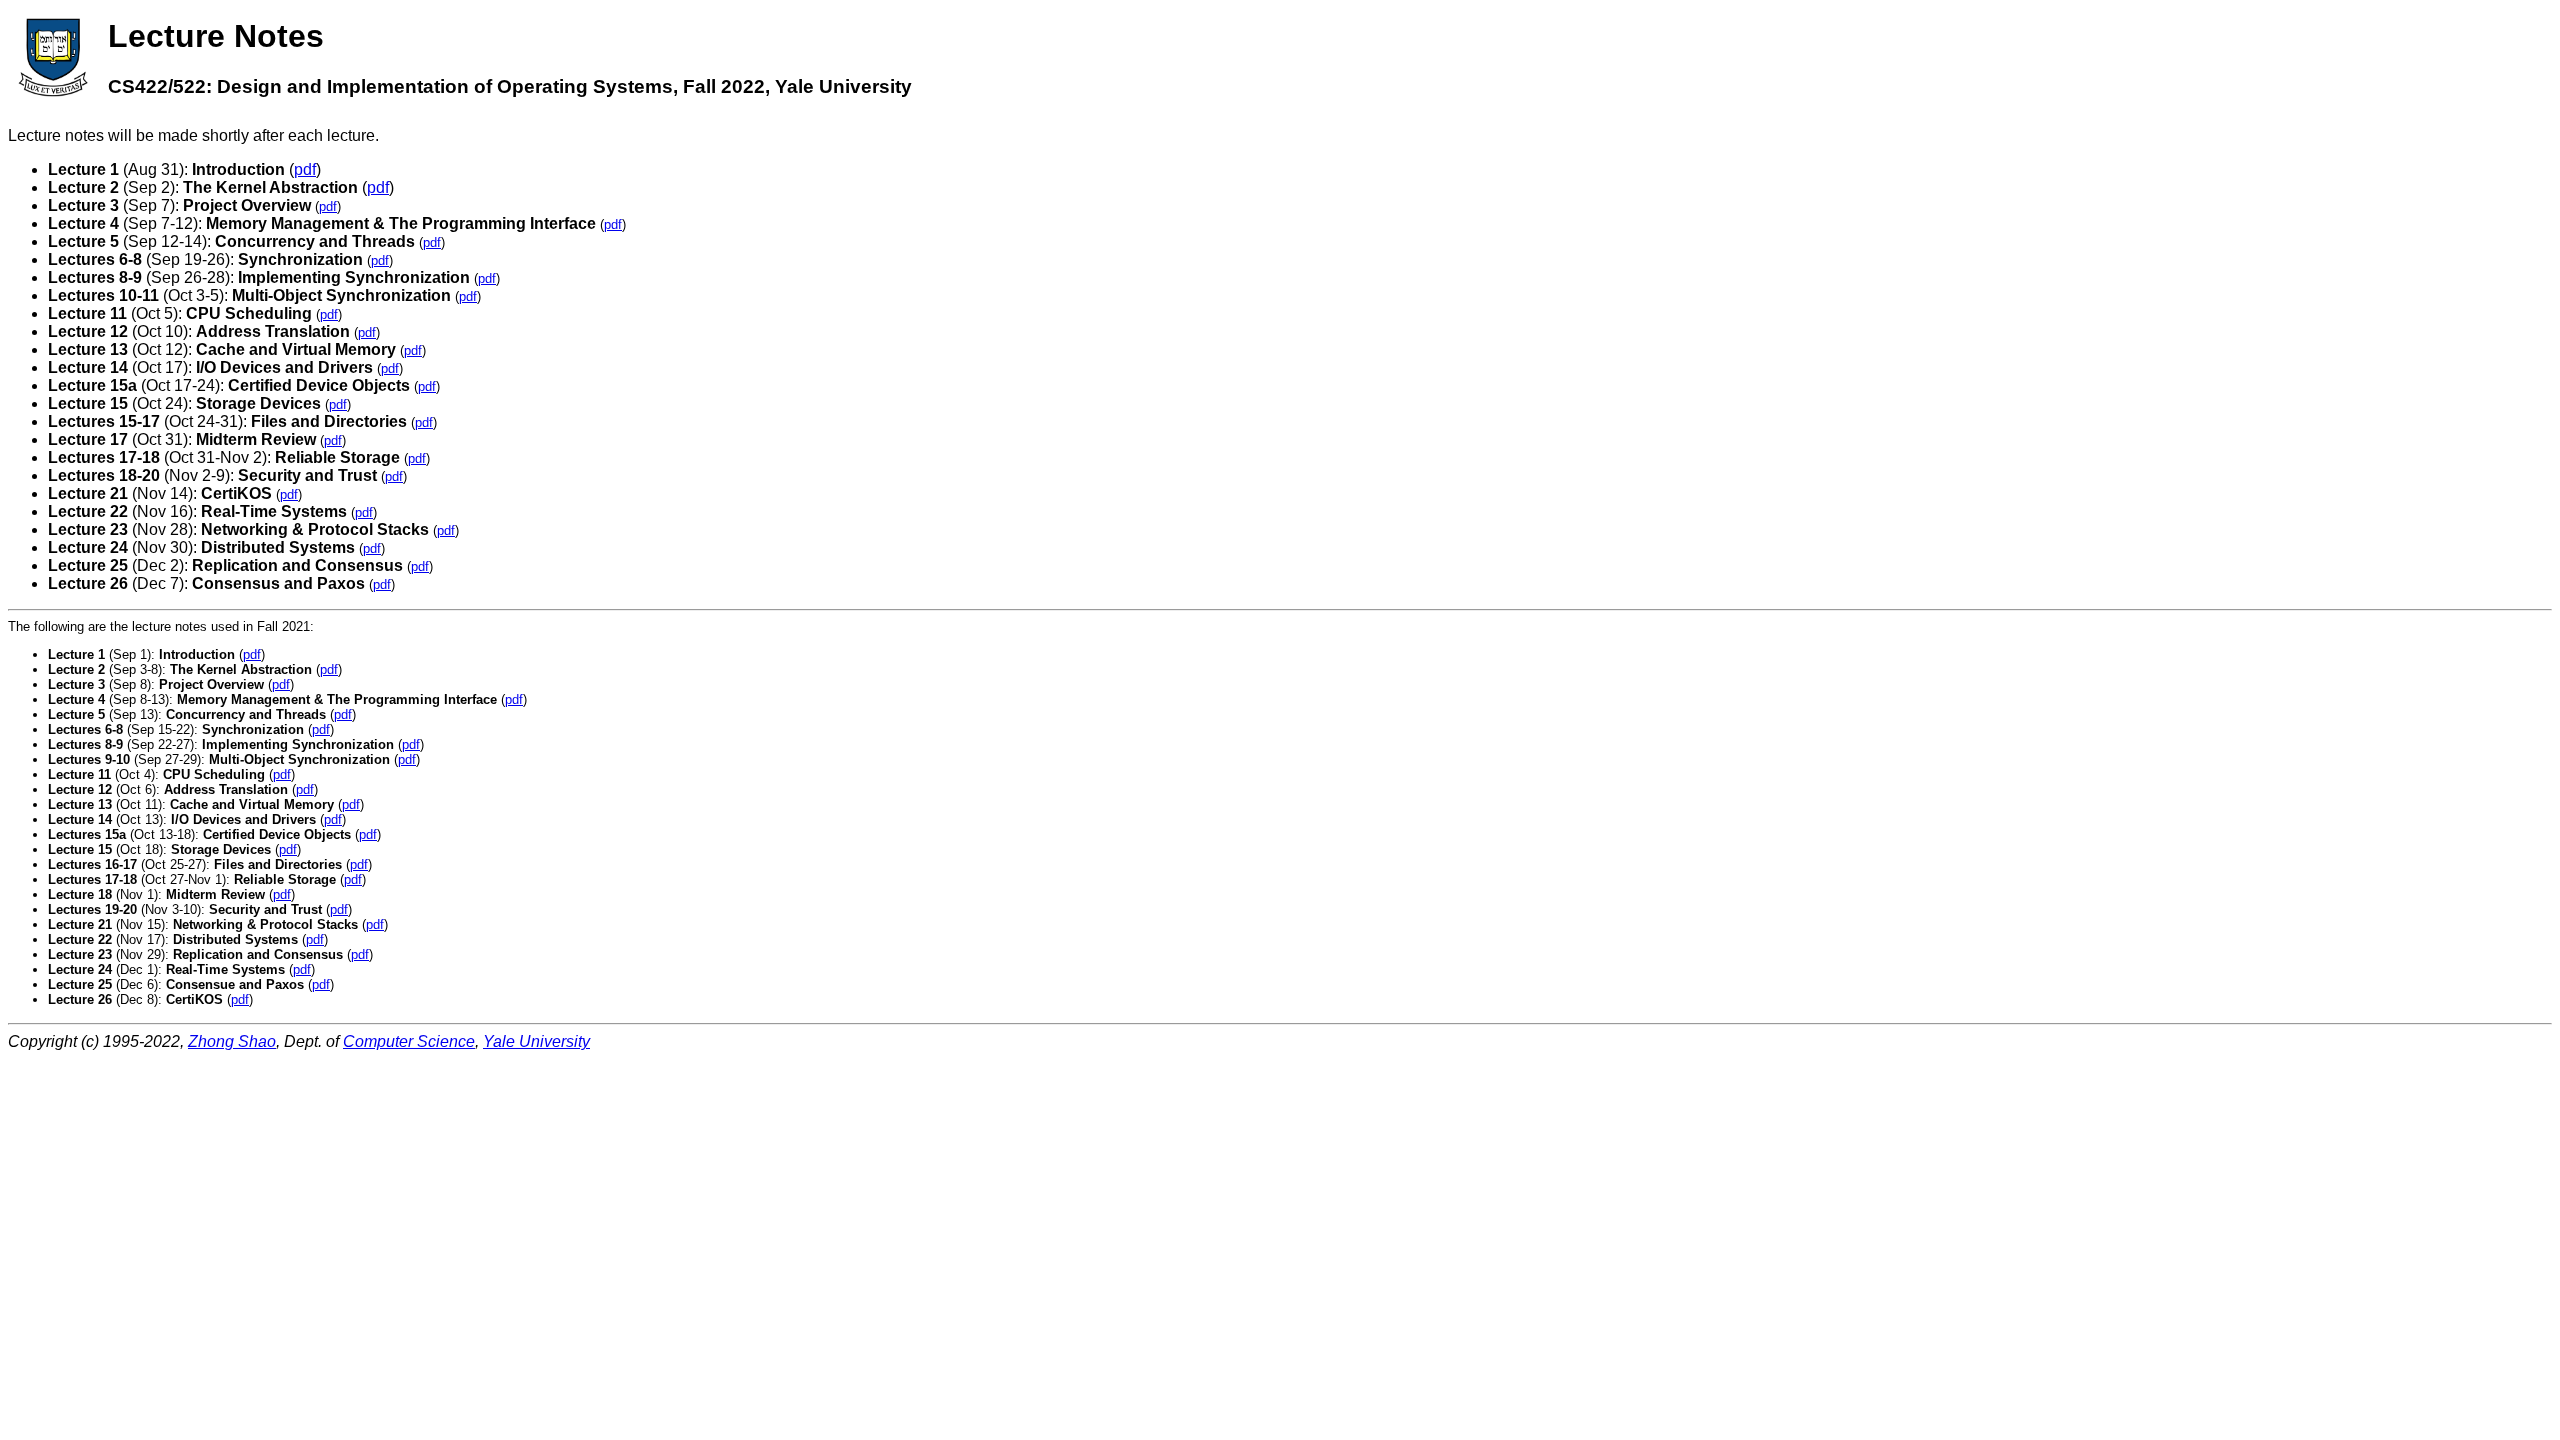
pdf (305, 169)
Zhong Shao (232, 1041)
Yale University (536, 1041)
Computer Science (409, 1041)
